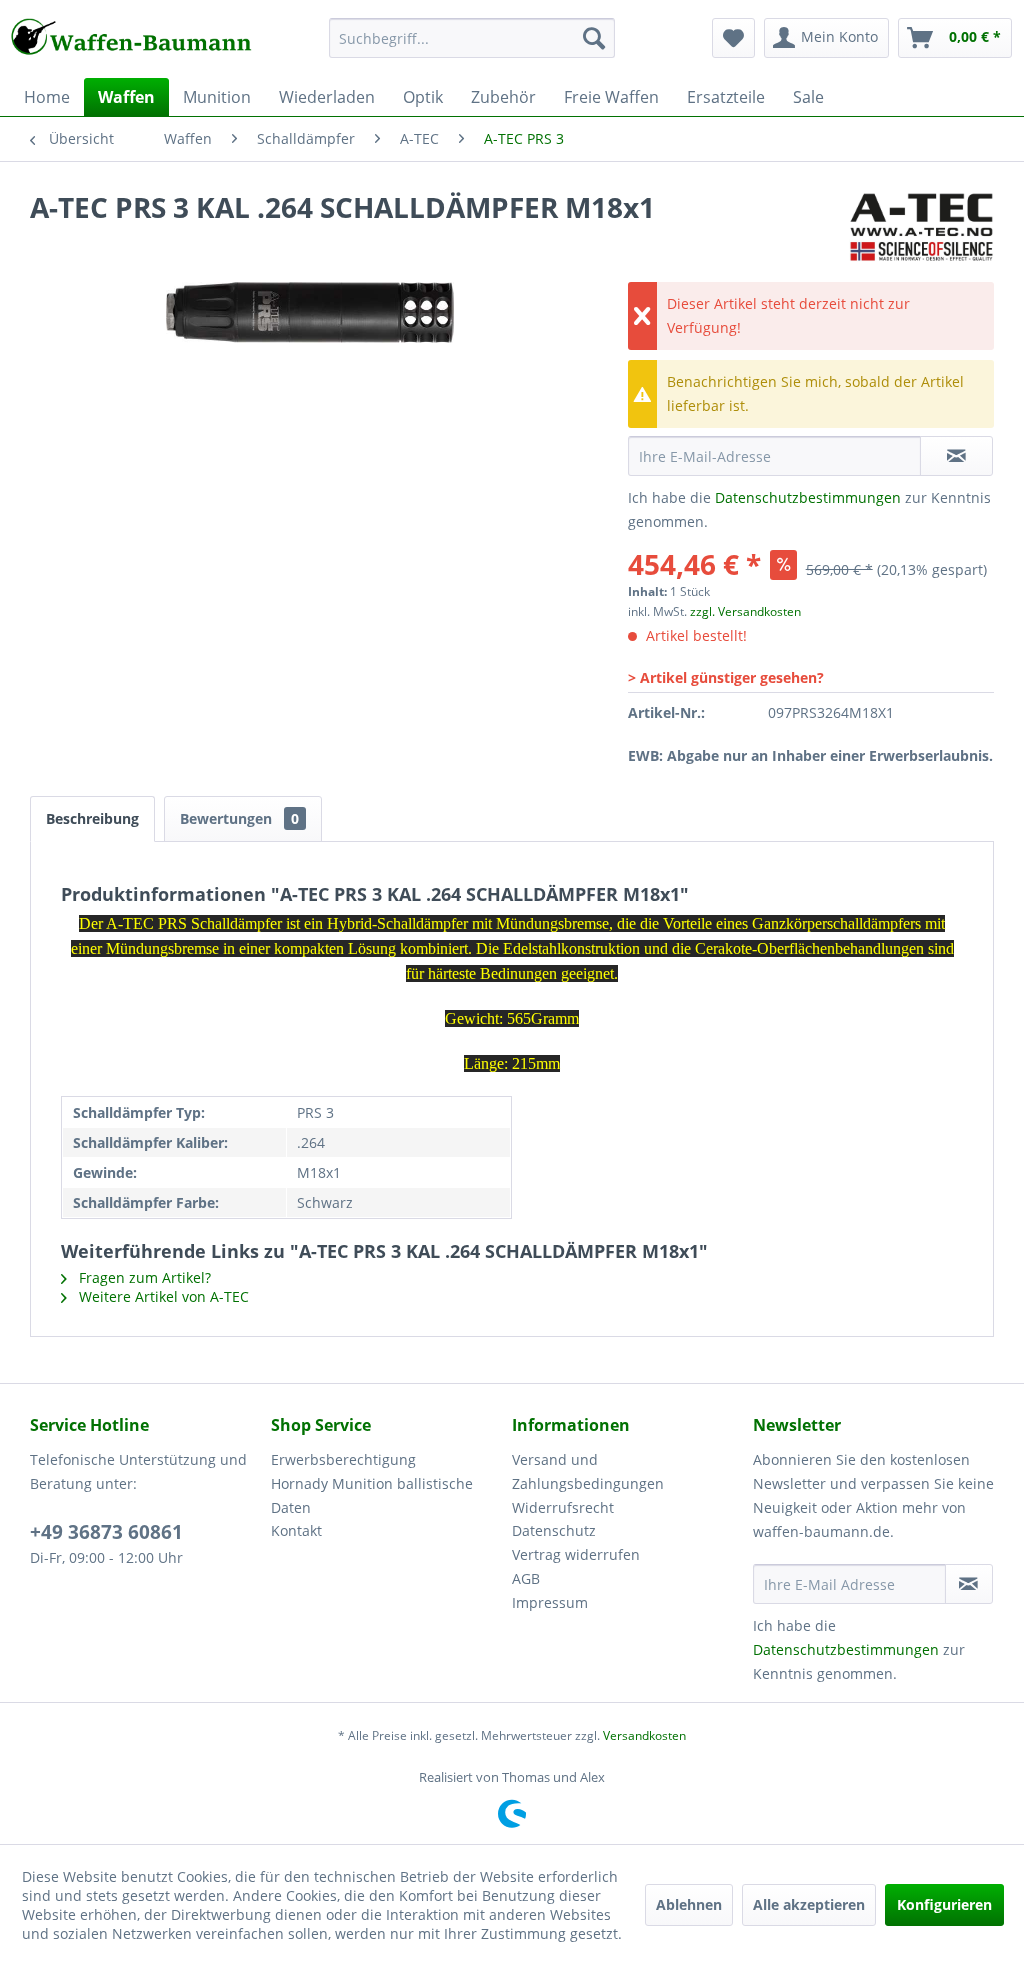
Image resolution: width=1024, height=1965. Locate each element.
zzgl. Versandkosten (745, 611)
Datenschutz (554, 1530)
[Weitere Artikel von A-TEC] (921, 227)
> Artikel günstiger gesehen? (726, 677)
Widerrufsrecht (563, 1507)
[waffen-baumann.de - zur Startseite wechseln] (132, 43)
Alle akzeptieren (809, 1904)
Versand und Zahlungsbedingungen (588, 1471)
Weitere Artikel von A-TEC (162, 1296)
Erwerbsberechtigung (343, 1459)
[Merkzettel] (733, 38)
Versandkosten (644, 1735)
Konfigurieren (944, 1904)
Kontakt (296, 1530)
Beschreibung (92, 818)
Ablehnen (689, 1904)
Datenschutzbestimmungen (808, 497)
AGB (526, 1578)
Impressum (550, 1602)
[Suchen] (594, 38)
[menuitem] (472, 47)
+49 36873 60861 (106, 1532)
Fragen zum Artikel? (143, 1277)
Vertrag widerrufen (576, 1554)
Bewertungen (239, 818)
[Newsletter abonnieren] (969, 1584)
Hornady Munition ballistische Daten (372, 1495)
